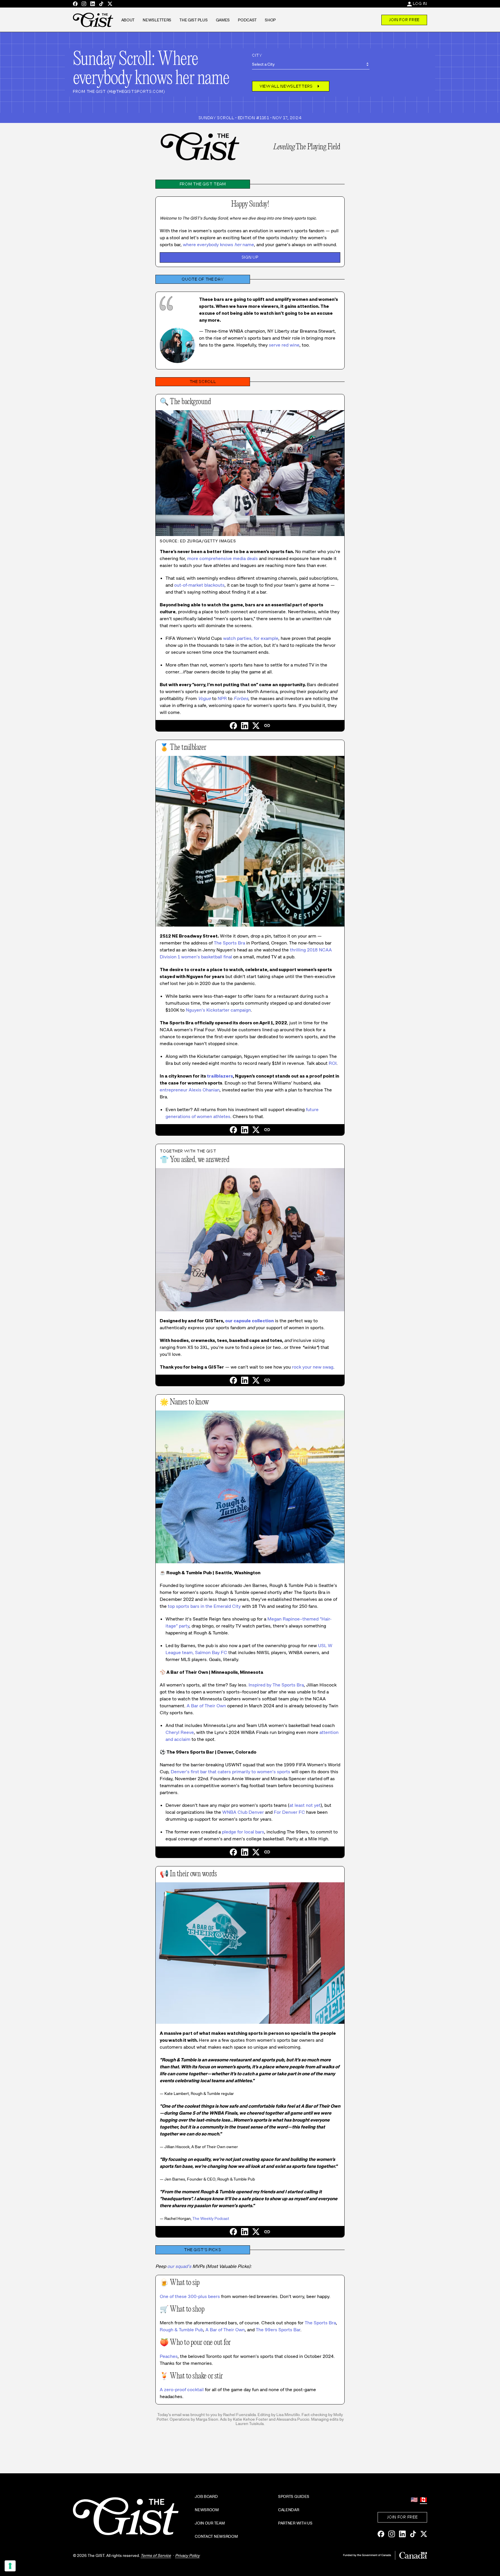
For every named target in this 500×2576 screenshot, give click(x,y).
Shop (270, 20)
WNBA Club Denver (243, 1812)
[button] (267, 726)
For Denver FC (289, 1812)
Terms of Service (156, 2555)
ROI (333, 1063)
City (257, 55)
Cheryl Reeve (180, 1732)
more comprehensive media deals (223, 558)
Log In (420, 3)
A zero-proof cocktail (182, 2390)
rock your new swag (313, 1367)
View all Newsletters (291, 86)
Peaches (169, 2356)
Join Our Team (210, 2523)
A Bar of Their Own (206, 1706)
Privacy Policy (187, 2555)
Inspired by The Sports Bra (276, 1685)
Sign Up (250, 257)
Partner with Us (295, 2523)
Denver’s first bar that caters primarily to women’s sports (230, 1772)
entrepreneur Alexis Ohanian (190, 1090)
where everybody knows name (218, 245)
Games (223, 20)
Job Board (206, 2496)
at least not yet (305, 1805)
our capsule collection (249, 1321)
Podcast (247, 20)
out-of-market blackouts (199, 585)
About (128, 20)
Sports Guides (294, 2496)
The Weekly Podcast (211, 2218)
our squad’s (179, 2266)
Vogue (204, 698)
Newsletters (157, 20)
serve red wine (284, 345)
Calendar (289, 2510)
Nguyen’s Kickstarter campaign (218, 1010)
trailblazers (220, 1076)
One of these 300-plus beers (190, 2296)
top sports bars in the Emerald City (204, 1606)
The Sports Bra (229, 943)
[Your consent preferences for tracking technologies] (10, 2566)
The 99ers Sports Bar (278, 2330)
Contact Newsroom (216, 2536)
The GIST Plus (193, 20)
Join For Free (404, 20)
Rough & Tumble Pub (181, 2330)
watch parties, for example (251, 638)
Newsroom (207, 2510)
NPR (222, 698)
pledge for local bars (243, 1832)
